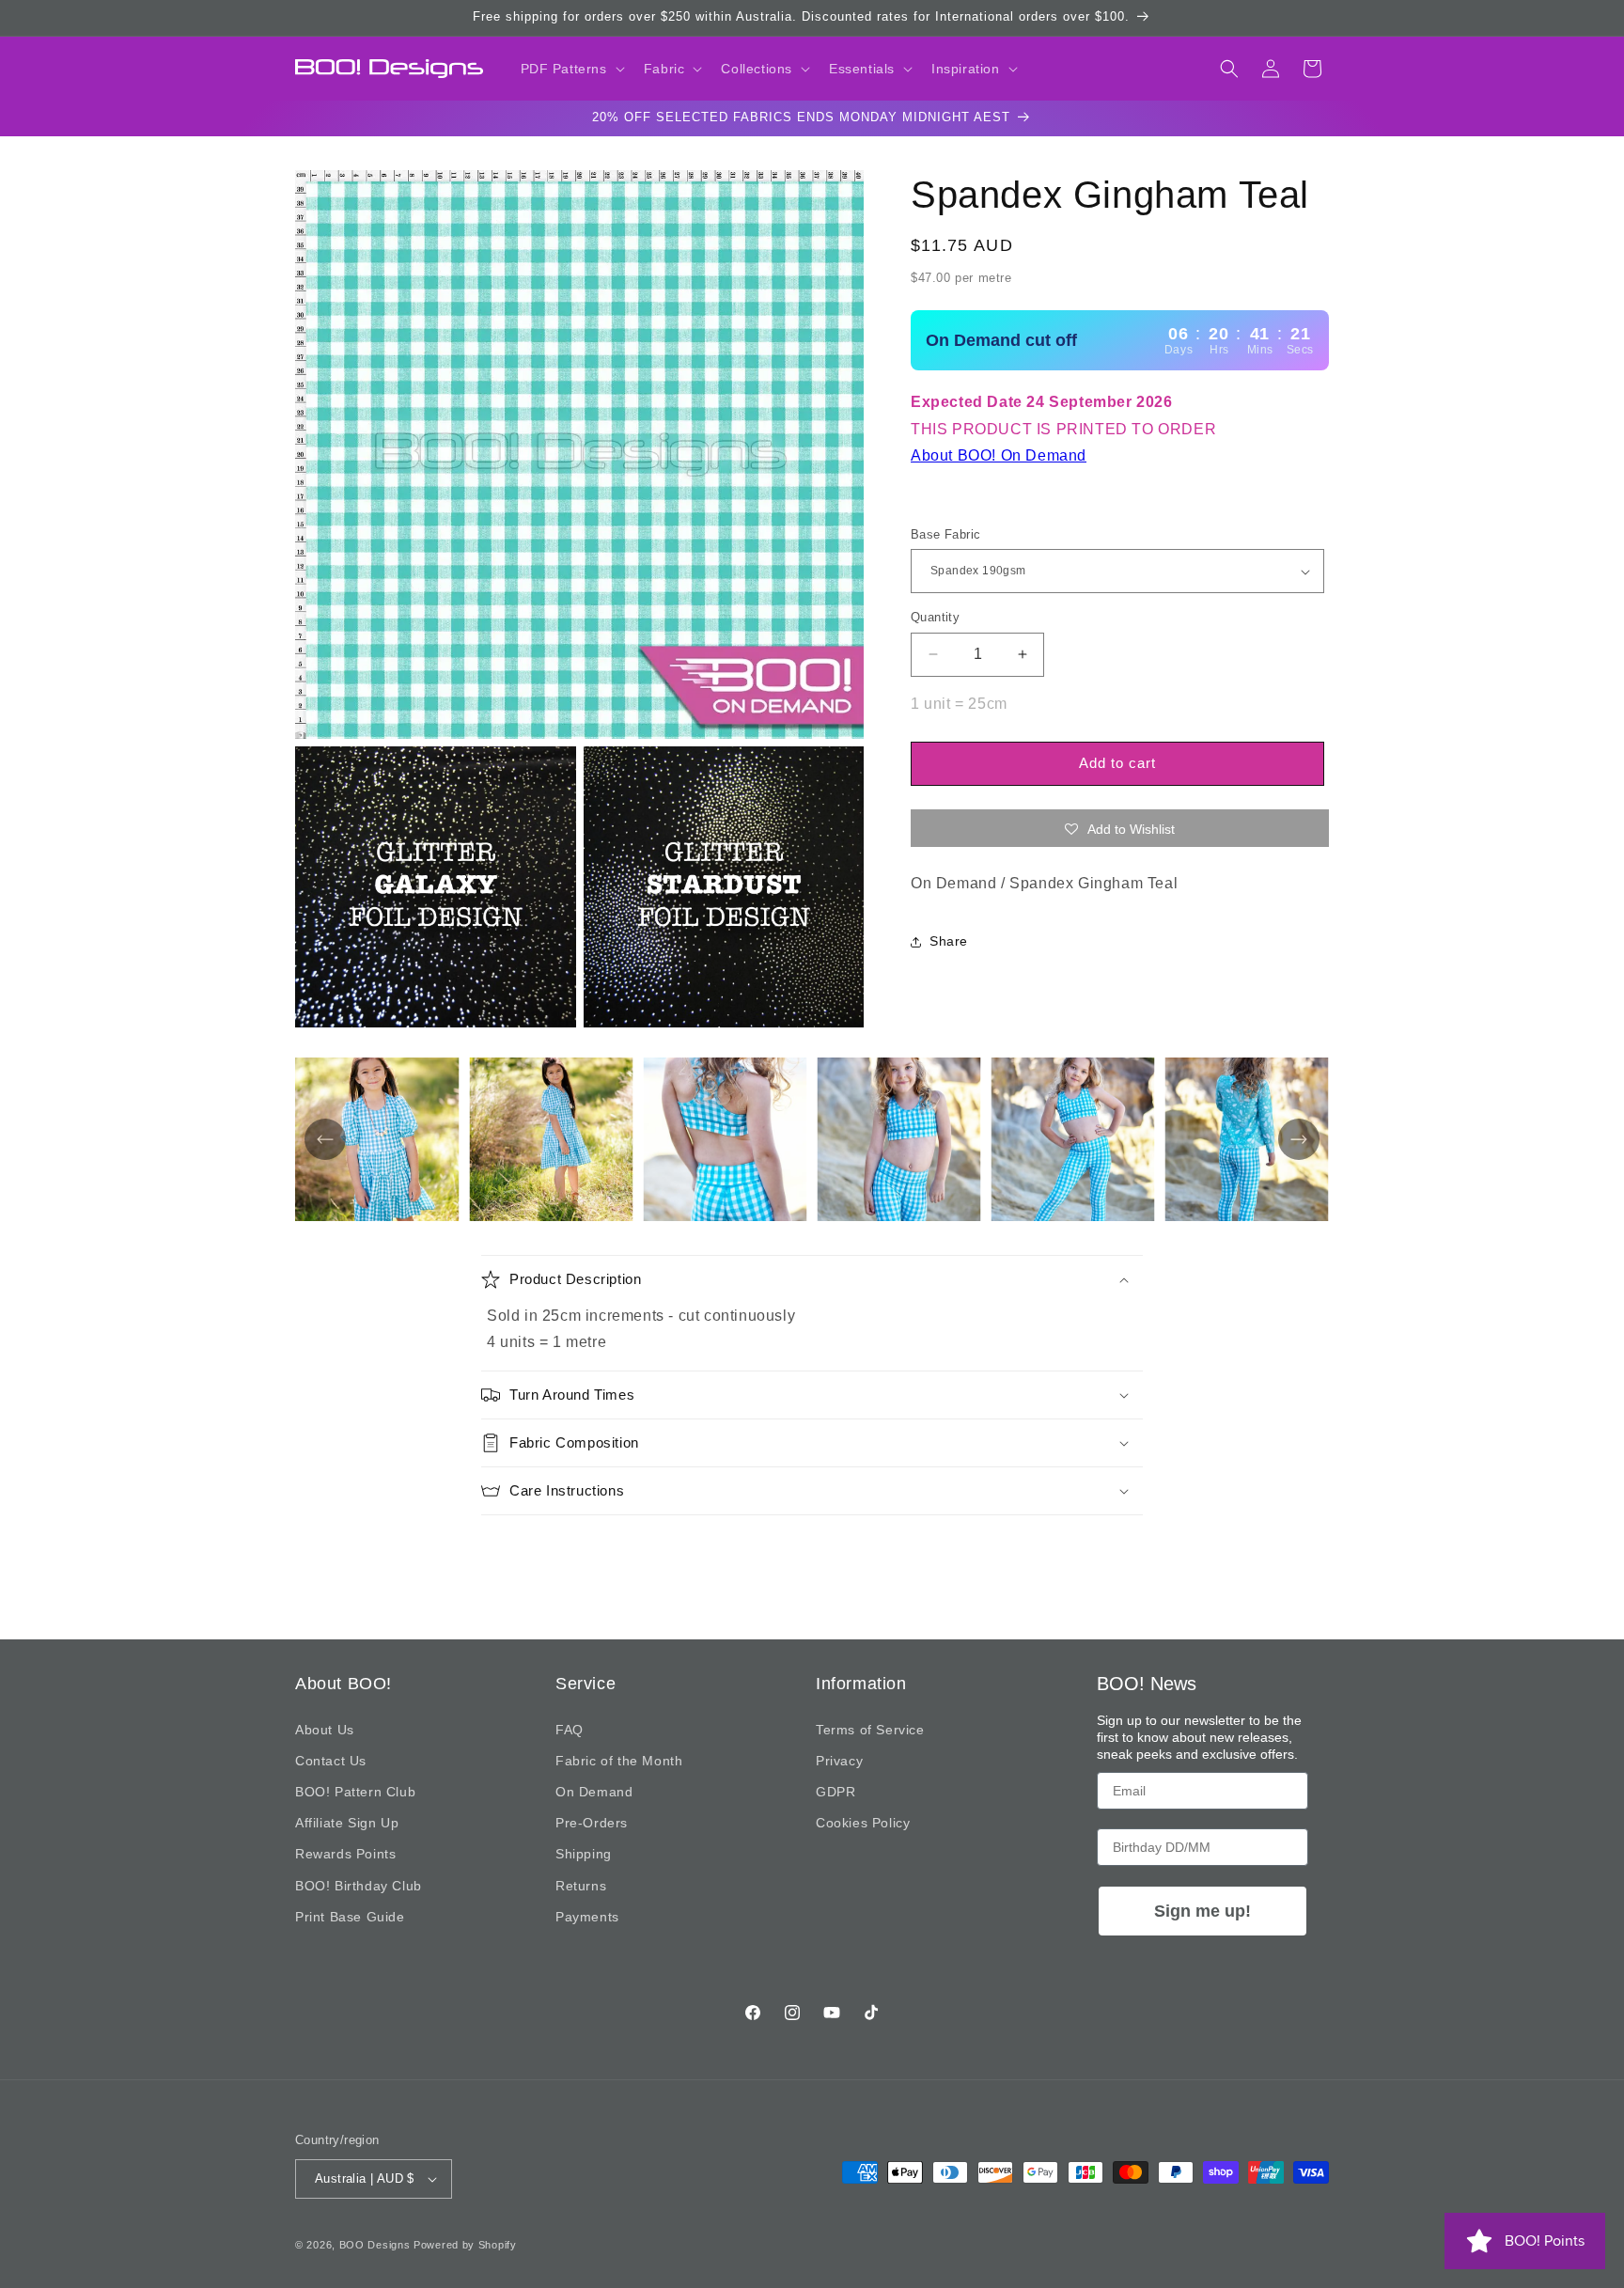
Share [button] (949, 941)
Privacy (839, 1761)
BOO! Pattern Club (355, 1792)
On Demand (594, 1792)
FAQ (570, 1730)
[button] (571, 69)
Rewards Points (345, 1854)
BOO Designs (375, 2245)
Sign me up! (1202, 1911)
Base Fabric (945, 534)
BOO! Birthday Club (359, 1886)
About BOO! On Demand (999, 455)
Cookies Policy (863, 1823)
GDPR (835, 1792)
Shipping (584, 1854)
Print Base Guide (350, 1917)
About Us (325, 1730)
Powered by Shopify (465, 2245)
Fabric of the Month (619, 1761)
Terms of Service (870, 1730)
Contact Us (331, 1761)
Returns (581, 1886)
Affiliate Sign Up (347, 1823)
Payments (587, 1917)
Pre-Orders (592, 1823)
